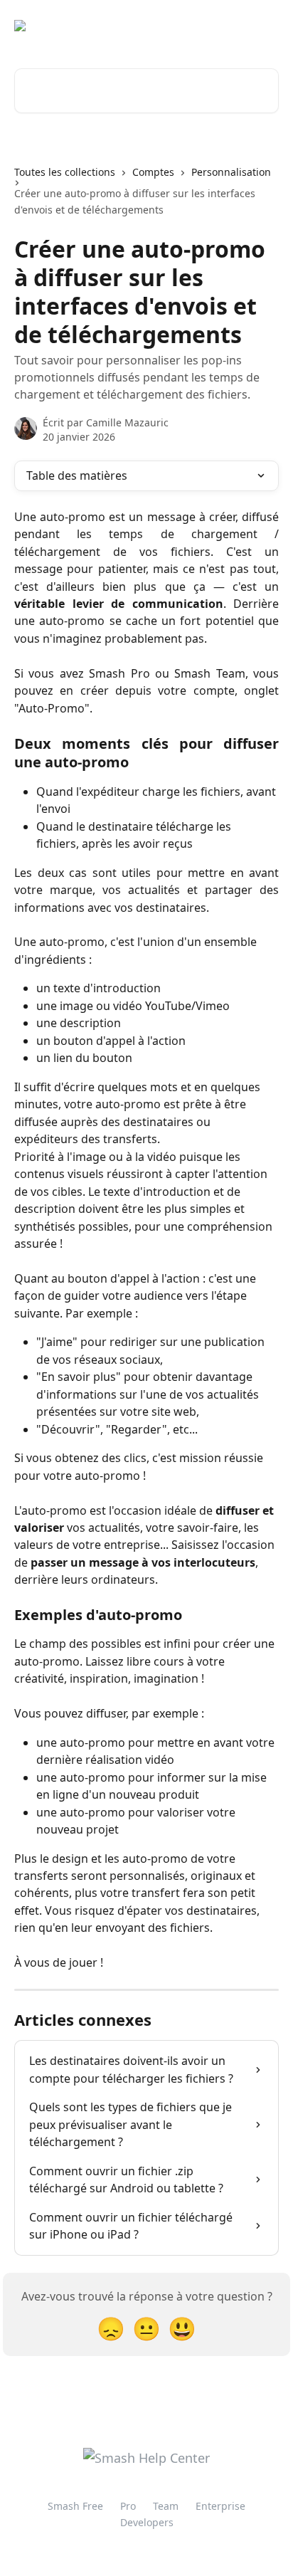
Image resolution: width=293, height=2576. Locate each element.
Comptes (153, 172)
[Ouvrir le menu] (266, 26)
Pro (128, 2506)
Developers (147, 2522)
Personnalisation (231, 172)
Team (166, 2506)
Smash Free (75, 2506)
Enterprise (220, 2506)
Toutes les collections (65, 172)
